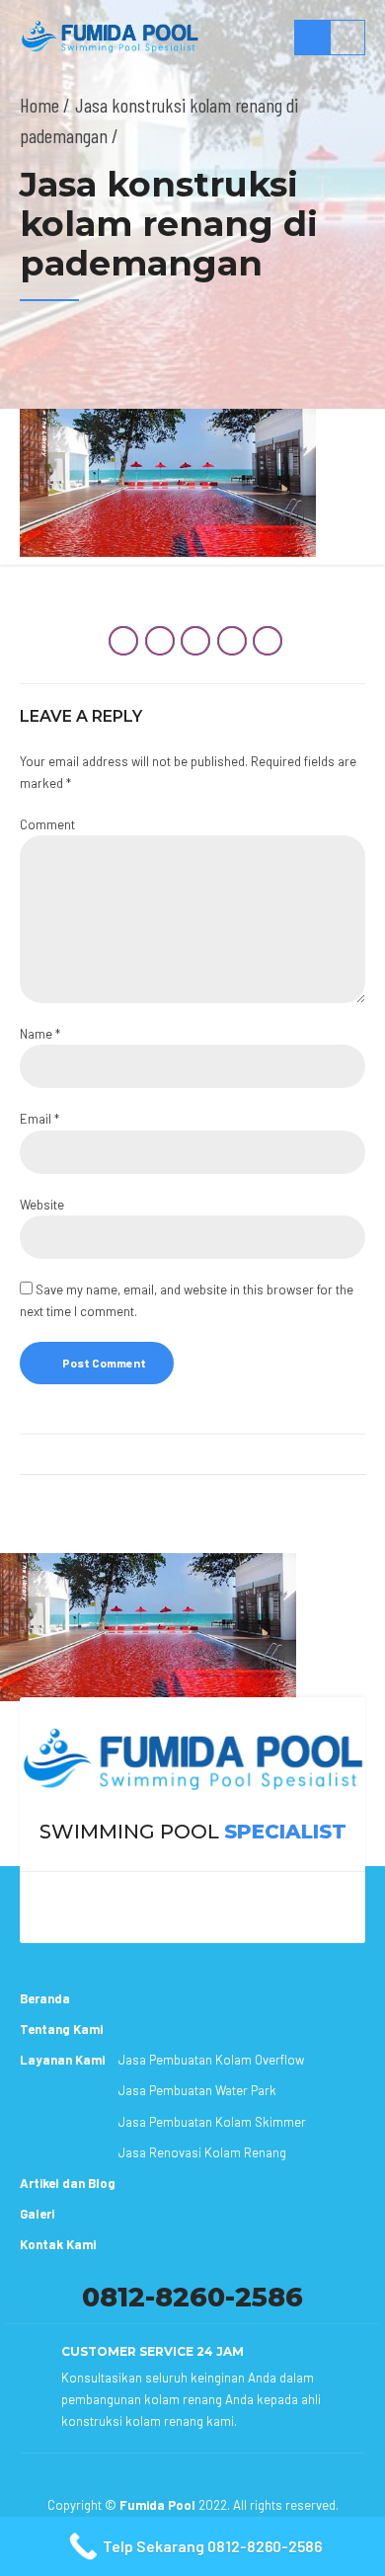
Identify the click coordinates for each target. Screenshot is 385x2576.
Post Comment (104, 1363)
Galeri (37, 2214)
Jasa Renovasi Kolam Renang (202, 2152)
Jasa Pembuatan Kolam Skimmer (212, 2122)
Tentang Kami (61, 2029)
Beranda (45, 1998)
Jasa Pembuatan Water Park (197, 2090)
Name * (40, 1034)
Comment (47, 824)
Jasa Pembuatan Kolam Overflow (211, 2060)
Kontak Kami (58, 2244)
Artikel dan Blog (68, 2183)
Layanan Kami (62, 2060)
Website (42, 1205)
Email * (39, 1119)
